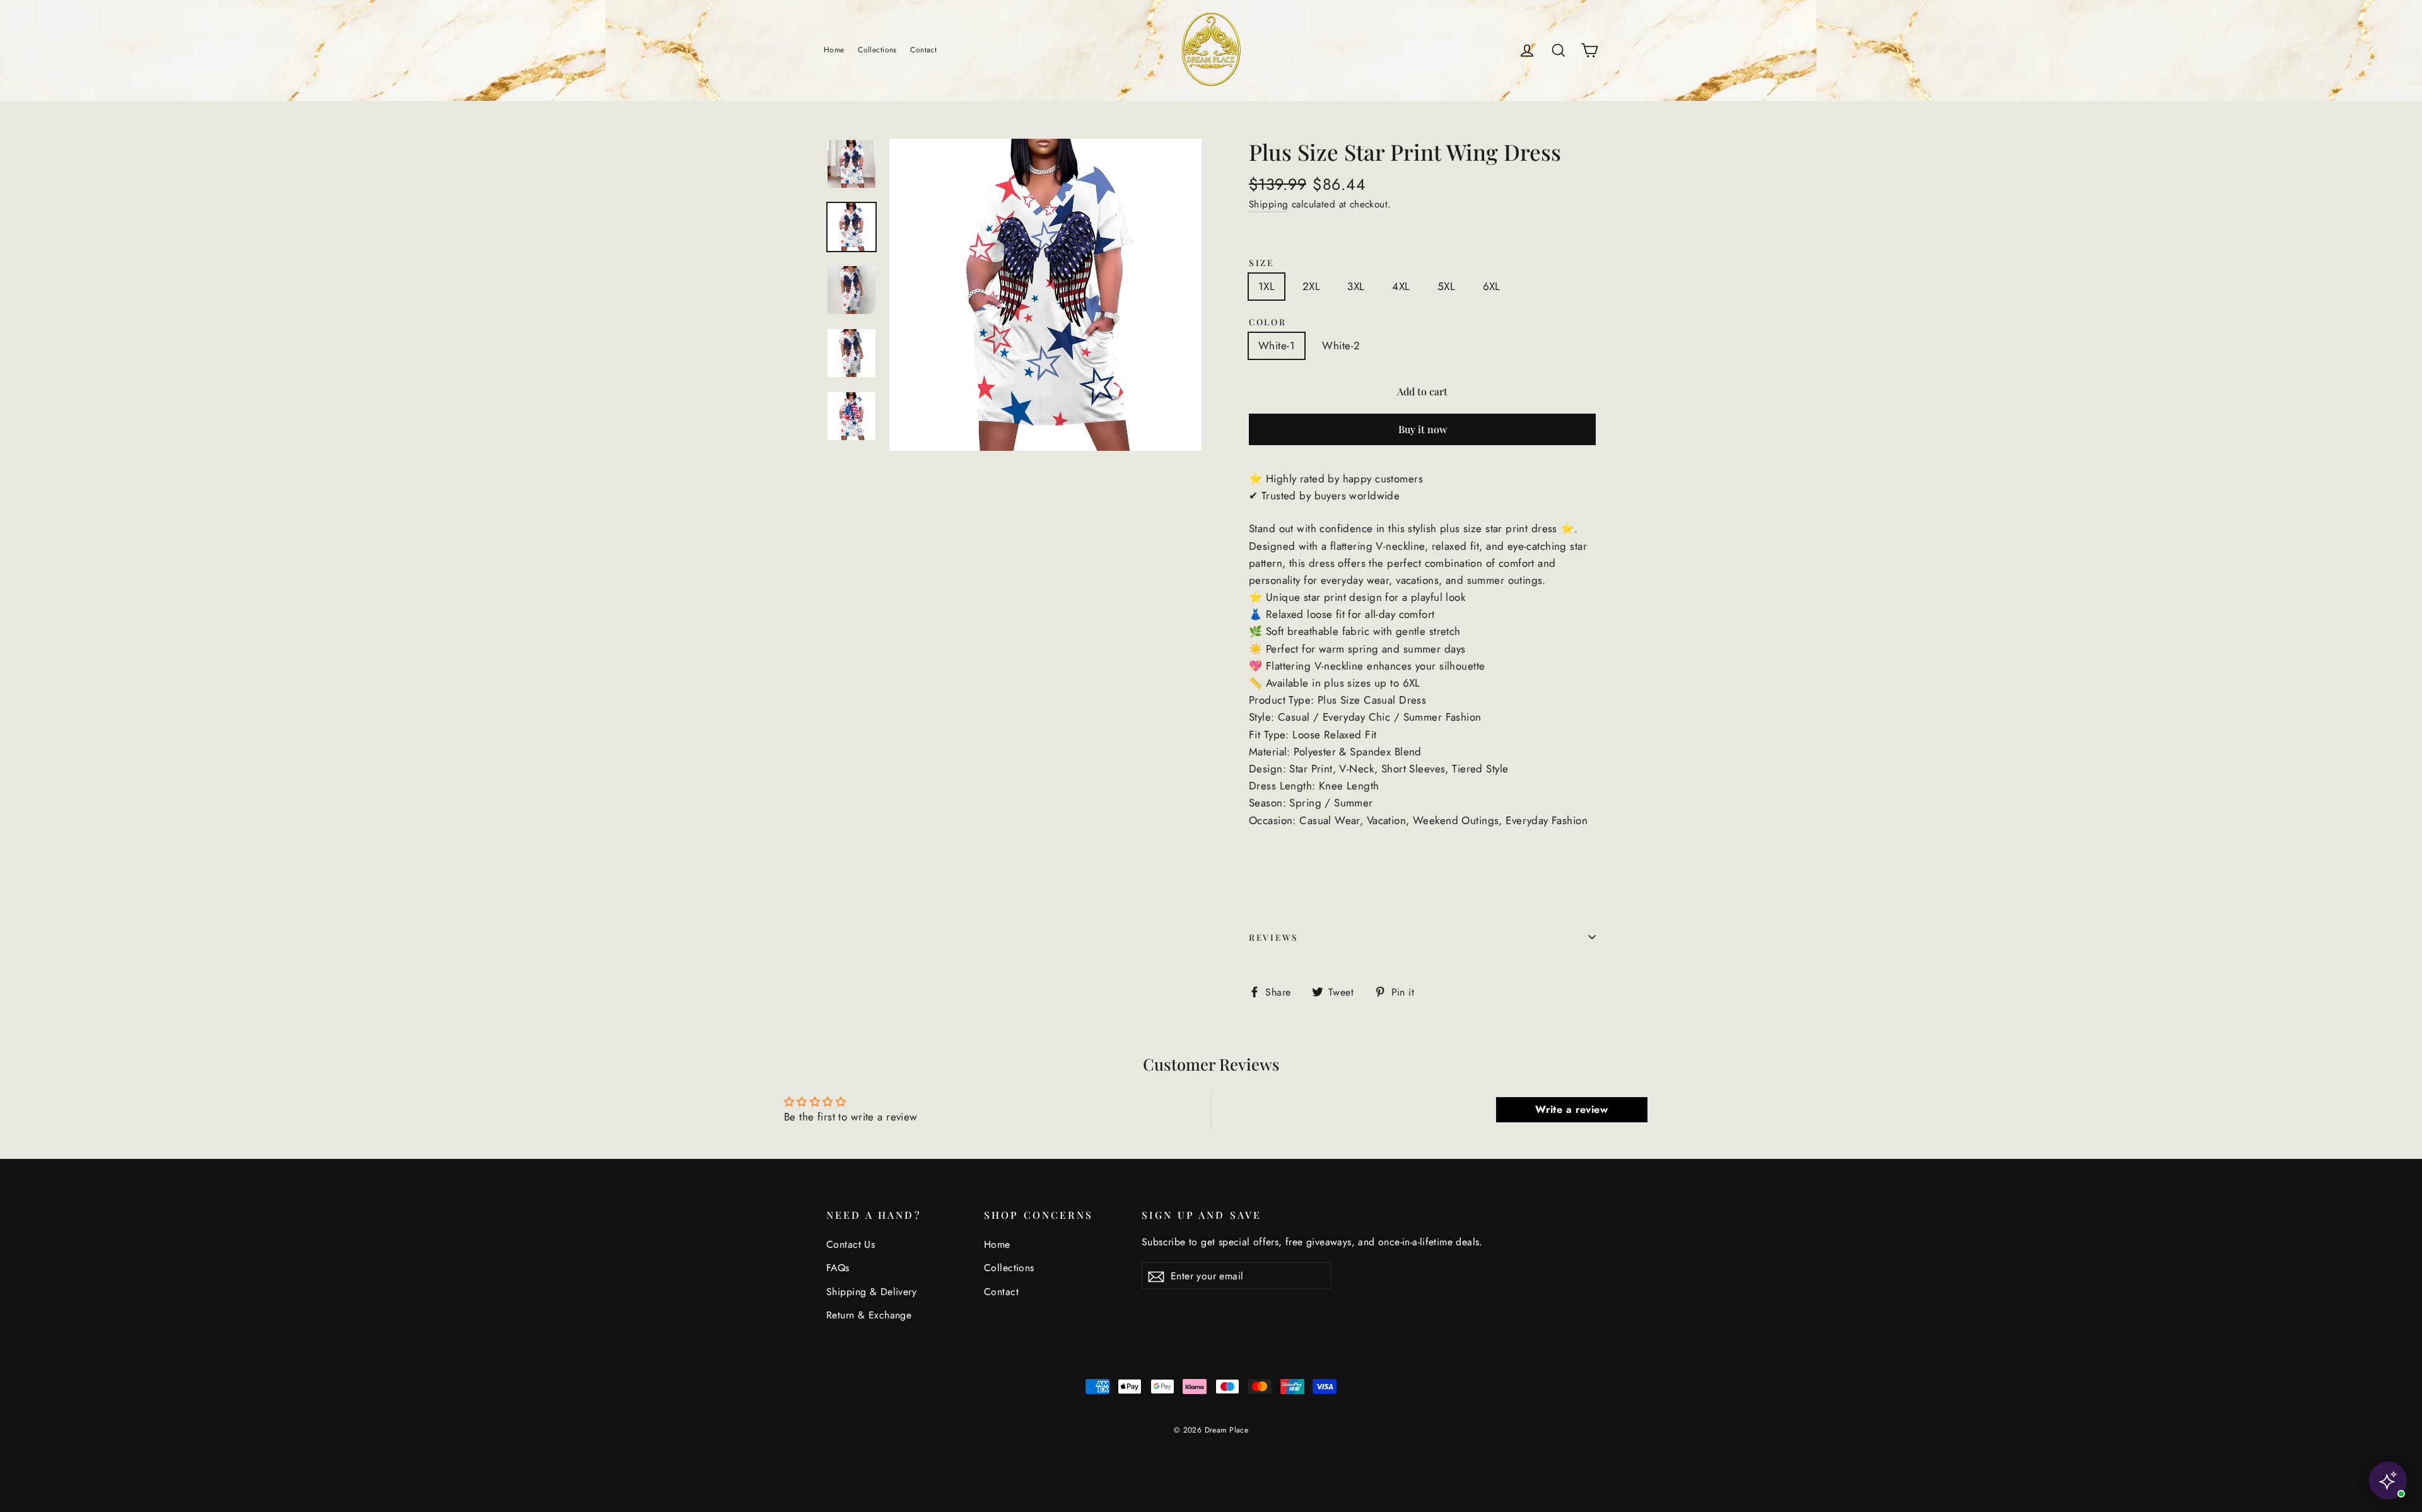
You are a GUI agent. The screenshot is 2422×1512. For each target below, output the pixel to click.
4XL (1401, 286)
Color (1268, 322)
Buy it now (1423, 429)
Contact (923, 50)
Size (1261, 262)
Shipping (1268, 204)
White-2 (1341, 346)
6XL (1492, 286)
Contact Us (851, 1244)
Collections (877, 50)
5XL (1446, 286)
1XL (1267, 286)
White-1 (1277, 346)
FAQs (838, 1268)
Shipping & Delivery (871, 1292)
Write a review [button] (1571, 1109)
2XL (1311, 286)
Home (834, 50)
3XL (1356, 286)
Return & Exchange (869, 1315)
